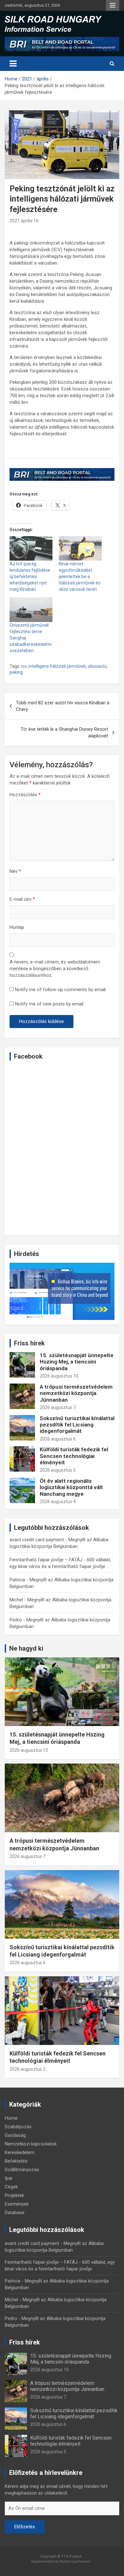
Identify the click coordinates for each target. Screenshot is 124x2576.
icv (24, 666)
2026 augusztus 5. (58, 1470)
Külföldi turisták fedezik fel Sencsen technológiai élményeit (74, 1456)
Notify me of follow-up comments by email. (61, 990)
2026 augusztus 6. (58, 1439)
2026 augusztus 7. (58, 1407)
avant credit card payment (37, 1540)
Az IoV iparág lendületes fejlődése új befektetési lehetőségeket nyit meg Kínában (30, 577)
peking (16, 672)
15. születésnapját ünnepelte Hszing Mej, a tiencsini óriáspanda (77, 1362)
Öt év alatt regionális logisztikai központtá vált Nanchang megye (71, 1487)
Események (17, 2204)
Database (15, 2213)
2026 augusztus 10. (59, 1376)
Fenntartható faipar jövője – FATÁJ (46, 1560)
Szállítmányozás (22, 2170)
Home (11, 2118)
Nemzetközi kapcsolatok (31, 2144)
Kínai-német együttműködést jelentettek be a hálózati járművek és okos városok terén (80, 577)
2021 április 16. (24, 221)
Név (15, 871)
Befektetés (16, 2161)
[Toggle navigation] (13, 64)
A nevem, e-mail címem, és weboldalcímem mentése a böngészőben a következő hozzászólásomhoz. (55, 969)
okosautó (97, 666)
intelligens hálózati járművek (57, 666)
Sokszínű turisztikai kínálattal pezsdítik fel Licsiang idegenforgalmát (77, 1425)
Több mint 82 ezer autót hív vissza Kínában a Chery (63, 706)
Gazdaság (15, 2135)
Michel (16, 1600)
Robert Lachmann (75, 2562)
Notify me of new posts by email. (50, 1004)
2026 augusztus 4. (58, 1502)
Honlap (17, 927)
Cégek (11, 2187)
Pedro (16, 1620)
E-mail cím (22, 899)
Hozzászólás (25, 795)
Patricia (17, 1580)
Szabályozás (18, 2127)
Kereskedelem (20, 2152)
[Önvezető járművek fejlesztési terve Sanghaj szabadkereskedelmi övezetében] (31, 609)
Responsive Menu (113, 5)
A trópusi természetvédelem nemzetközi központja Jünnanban (76, 1393)
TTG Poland (71, 2556)
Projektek (14, 2195)
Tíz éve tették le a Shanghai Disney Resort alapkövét (64, 732)
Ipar (9, 2178)
